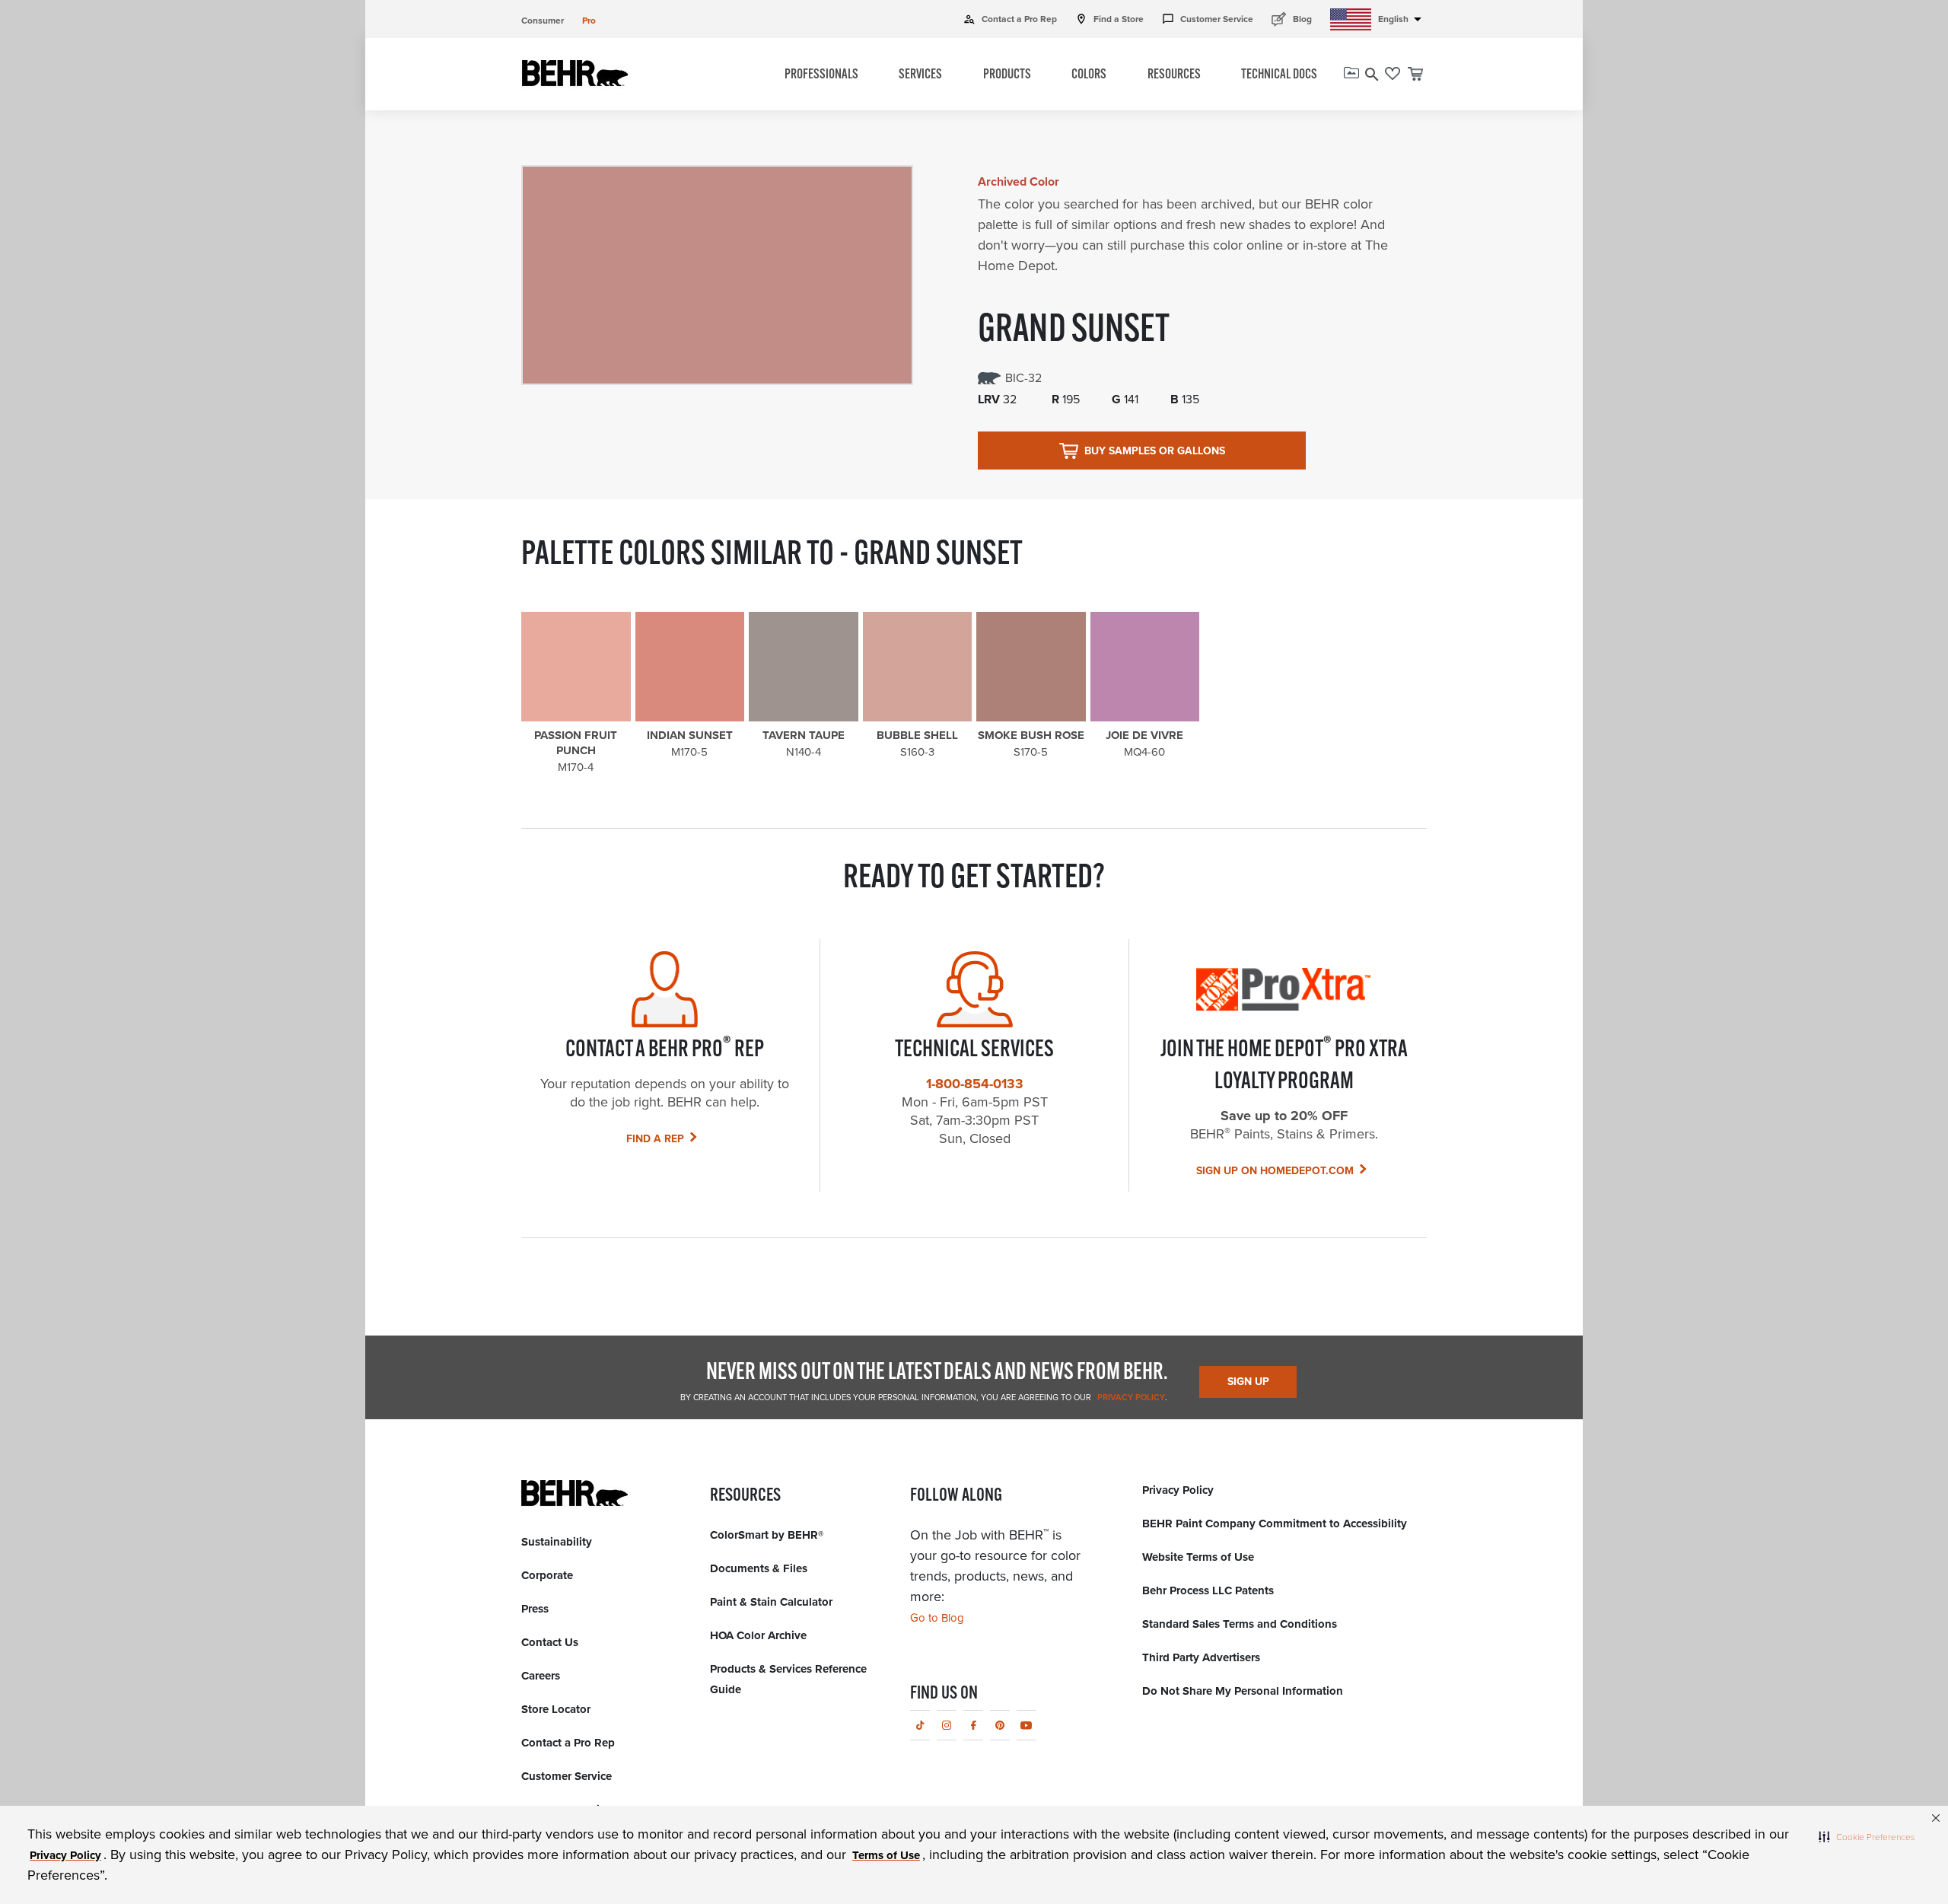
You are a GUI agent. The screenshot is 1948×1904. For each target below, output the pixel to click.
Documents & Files (759, 1568)
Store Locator (556, 1709)
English (1402, 19)
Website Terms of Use (1198, 1557)
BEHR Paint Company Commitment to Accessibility (1275, 1524)
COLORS (1089, 75)
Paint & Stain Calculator (771, 1602)
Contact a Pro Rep (1010, 19)
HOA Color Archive (758, 1635)
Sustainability (557, 1542)
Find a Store (1109, 19)
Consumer (543, 21)
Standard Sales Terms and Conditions (1240, 1624)
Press (535, 1609)
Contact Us (550, 1642)
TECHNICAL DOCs (1279, 75)
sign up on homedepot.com (1275, 1171)
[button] (1867, 1836)
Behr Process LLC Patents (1208, 1590)
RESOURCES (1174, 75)
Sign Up (1248, 1382)
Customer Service (1208, 19)
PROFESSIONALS (821, 75)
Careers (541, 1676)
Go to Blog (937, 1618)
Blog (1292, 19)
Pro (589, 21)
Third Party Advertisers (1201, 1657)
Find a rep (655, 1139)
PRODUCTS (1007, 75)
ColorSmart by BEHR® (767, 1535)
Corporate (547, 1575)
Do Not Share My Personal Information (1243, 1691)
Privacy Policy (1130, 1397)
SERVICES (920, 75)
